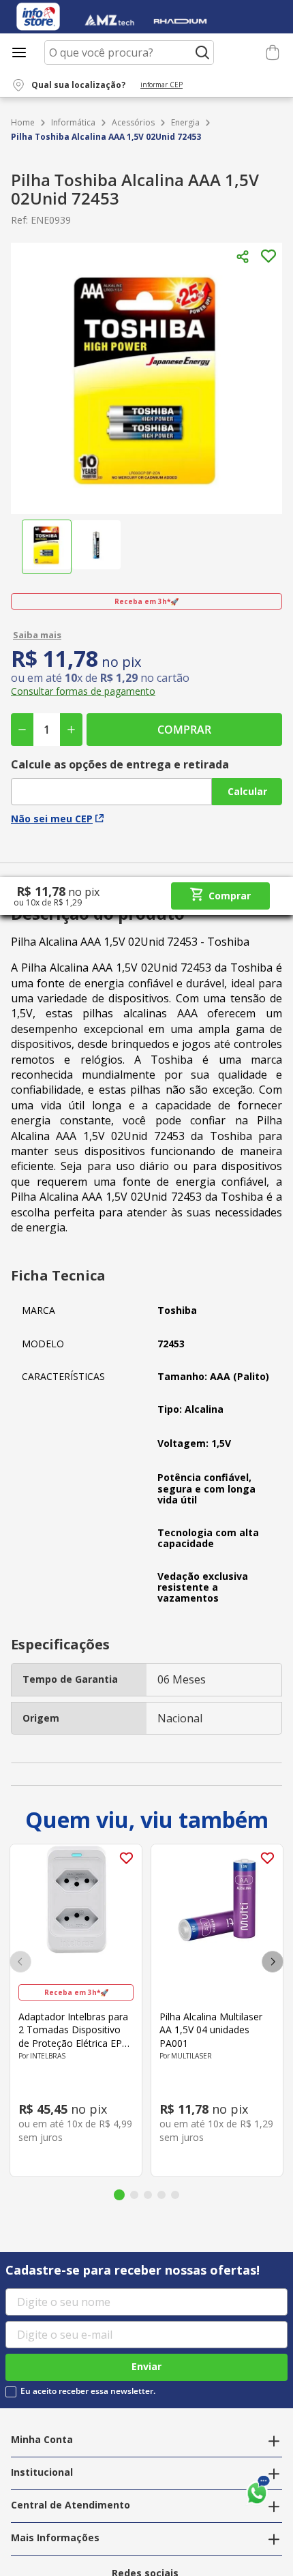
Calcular (247, 791)
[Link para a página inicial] (23, 123)
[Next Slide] (273, 1962)
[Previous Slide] (20, 1962)
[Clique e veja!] (146, 635)
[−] (22, 730)
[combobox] (129, 53)
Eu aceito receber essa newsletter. (88, 2391)
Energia (185, 123)
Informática (73, 123)
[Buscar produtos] (202, 53)
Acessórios (133, 123)
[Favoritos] (250, 53)
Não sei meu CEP (52, 819)
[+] (71, 730)
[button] (106, 85)
